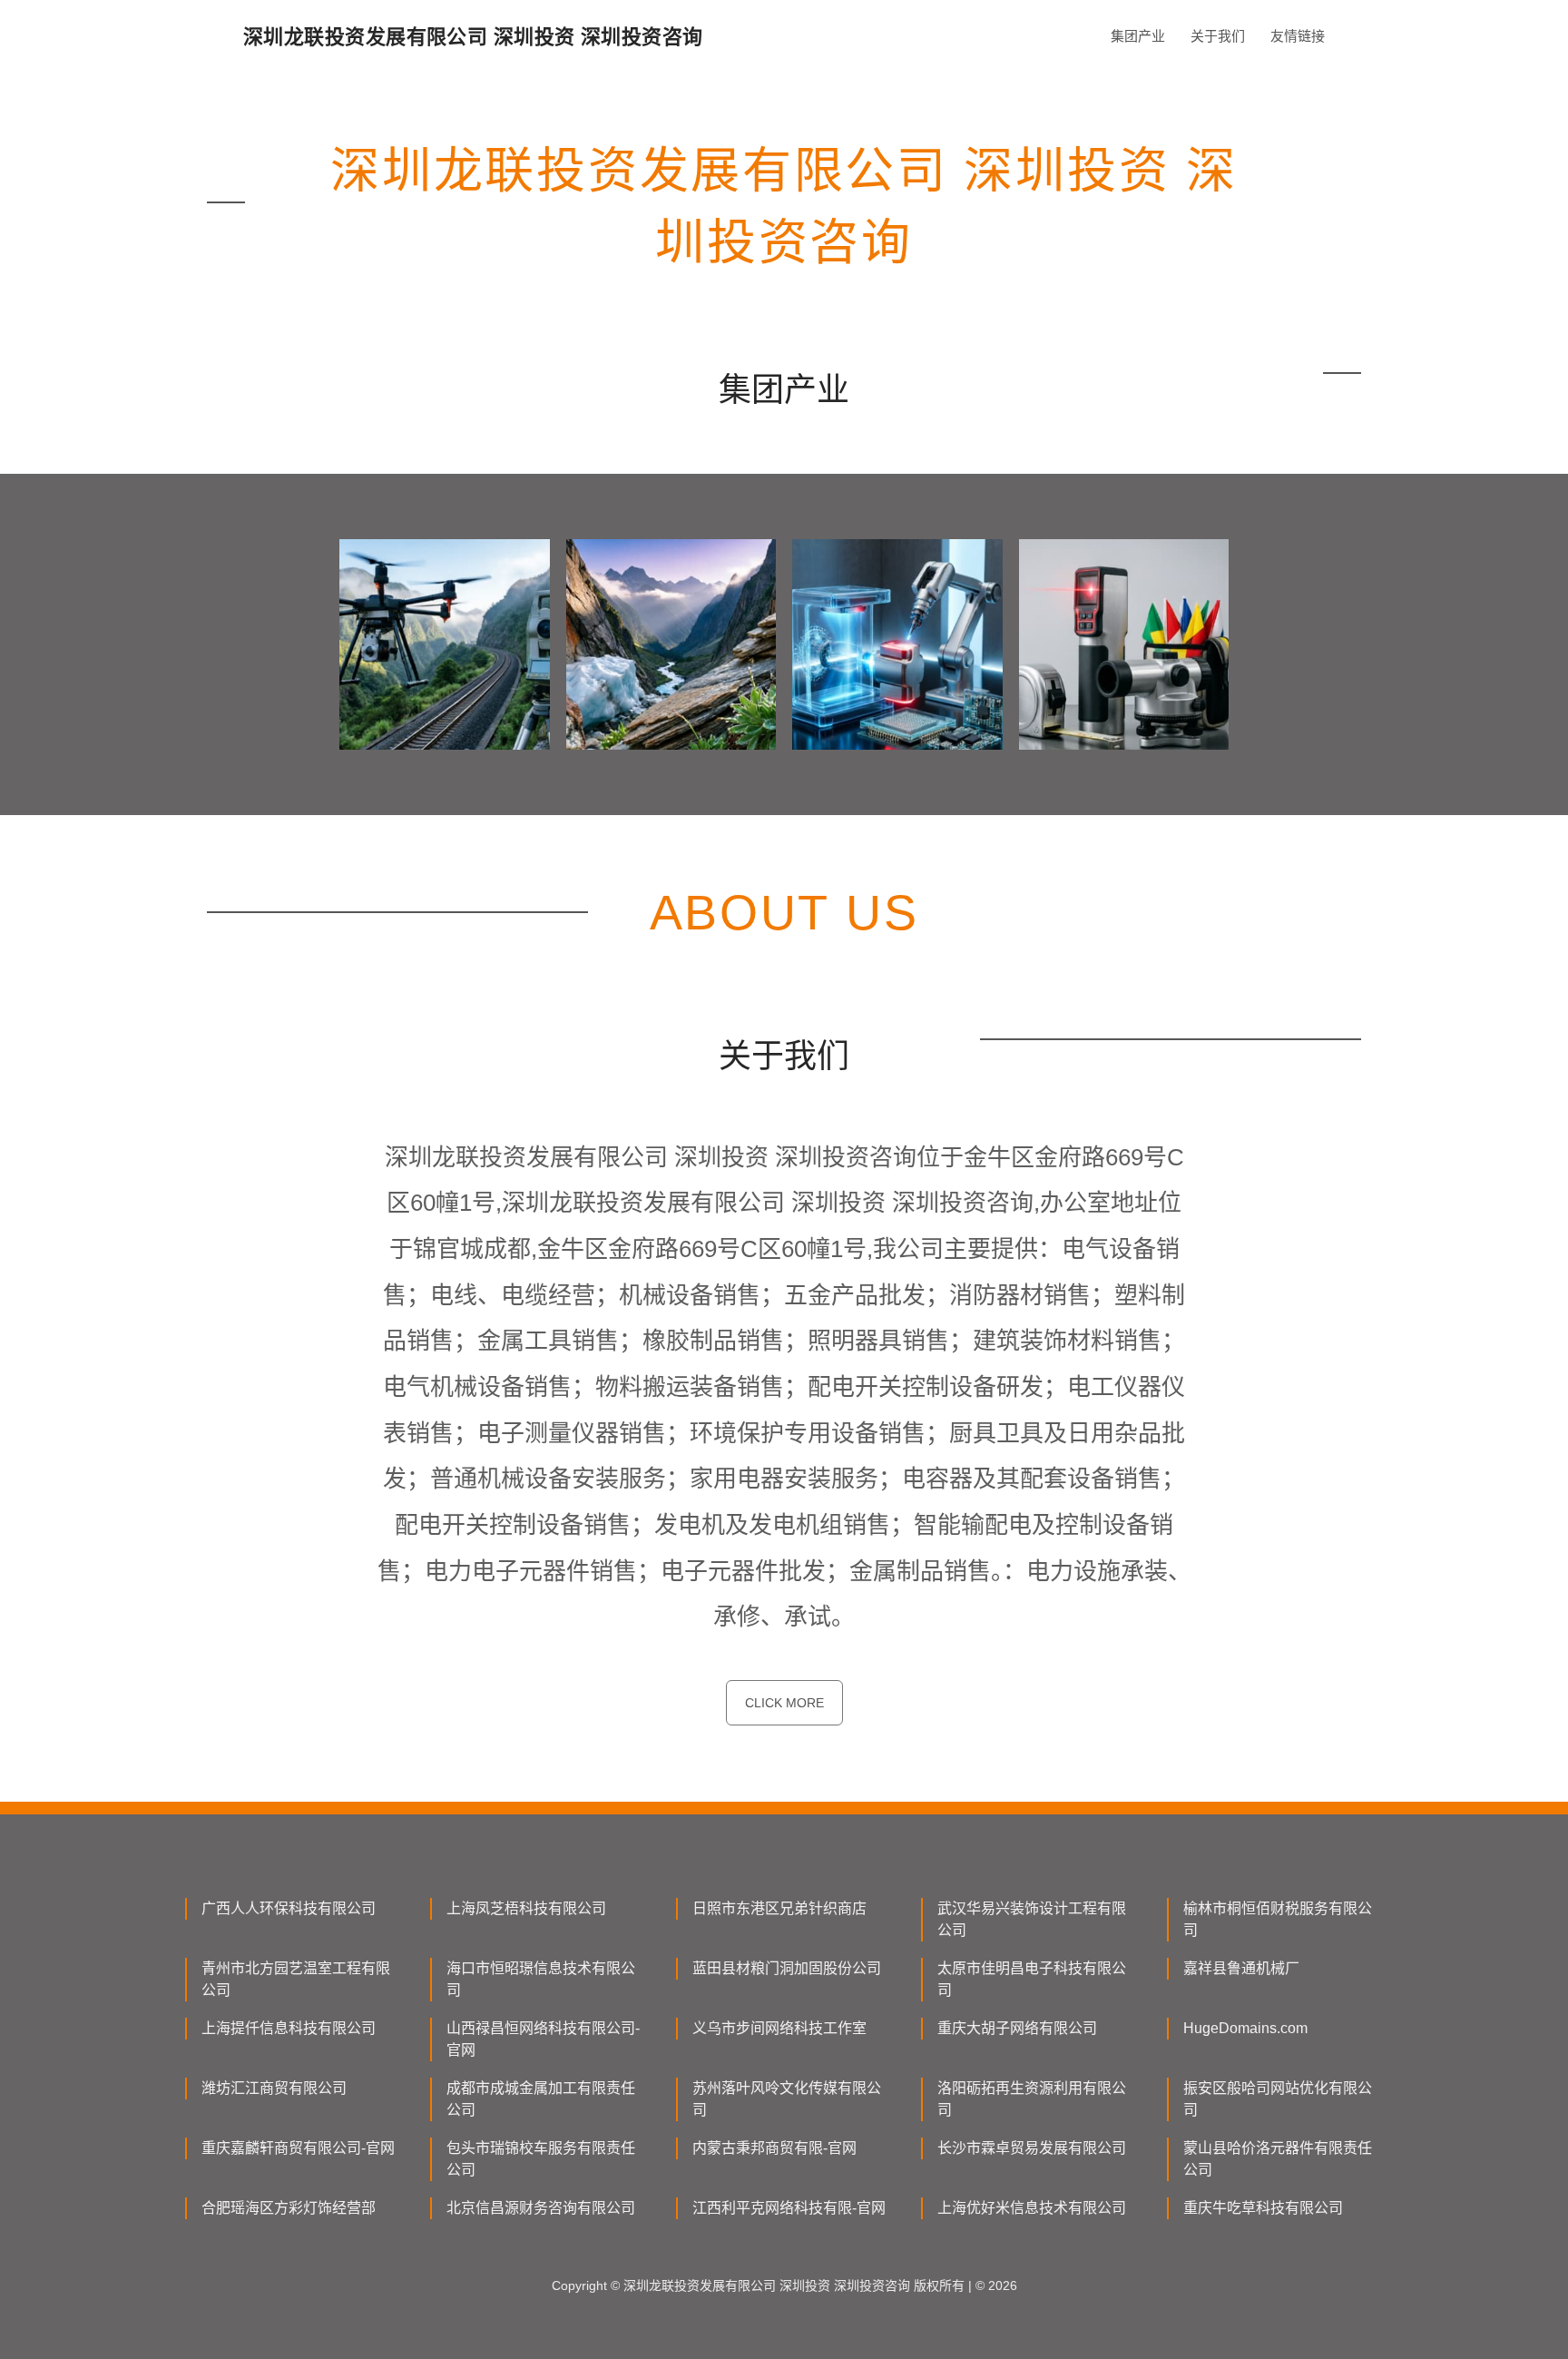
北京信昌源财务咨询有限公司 (541, 2208)
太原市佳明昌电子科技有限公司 (1032, 1979)
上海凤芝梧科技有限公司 (526, 1908)
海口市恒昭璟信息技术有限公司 (541, 1979)
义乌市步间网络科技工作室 (779, 2028)
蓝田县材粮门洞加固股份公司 (787, 1968)
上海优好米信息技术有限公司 (1032, 2208)
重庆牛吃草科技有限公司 (1263, 2208)
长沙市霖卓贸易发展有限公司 (1032, 2148)
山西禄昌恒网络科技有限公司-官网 (543, 2039)
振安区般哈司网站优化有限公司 (1278, 2099)
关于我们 (1218, 36)
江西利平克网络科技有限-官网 (789, 2208)
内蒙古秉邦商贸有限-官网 (774, 2148)
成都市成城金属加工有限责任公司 (541, 2099)
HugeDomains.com (1245, 2028)
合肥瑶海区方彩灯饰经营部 (289, 2208)
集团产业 (1138, 36)
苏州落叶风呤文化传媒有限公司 (787, 2099)
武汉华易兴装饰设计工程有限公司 (1032, 1919)
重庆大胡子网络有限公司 (1017, 2028)
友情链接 (1298, 36)
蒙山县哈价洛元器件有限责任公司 (1278, 2159)
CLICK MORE (784, 1703)
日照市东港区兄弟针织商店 (779, 1908)
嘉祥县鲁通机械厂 (1241, 1968)
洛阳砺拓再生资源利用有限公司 (1032, 2099)
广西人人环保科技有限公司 (289, 1908)
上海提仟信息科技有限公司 (289, 2028)
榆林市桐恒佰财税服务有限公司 (1278, 1919)
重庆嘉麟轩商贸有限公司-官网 (298, 2148)
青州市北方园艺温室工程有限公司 (296, 1979)
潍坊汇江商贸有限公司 (274, 2088)
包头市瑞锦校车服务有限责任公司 (541, 2159)
